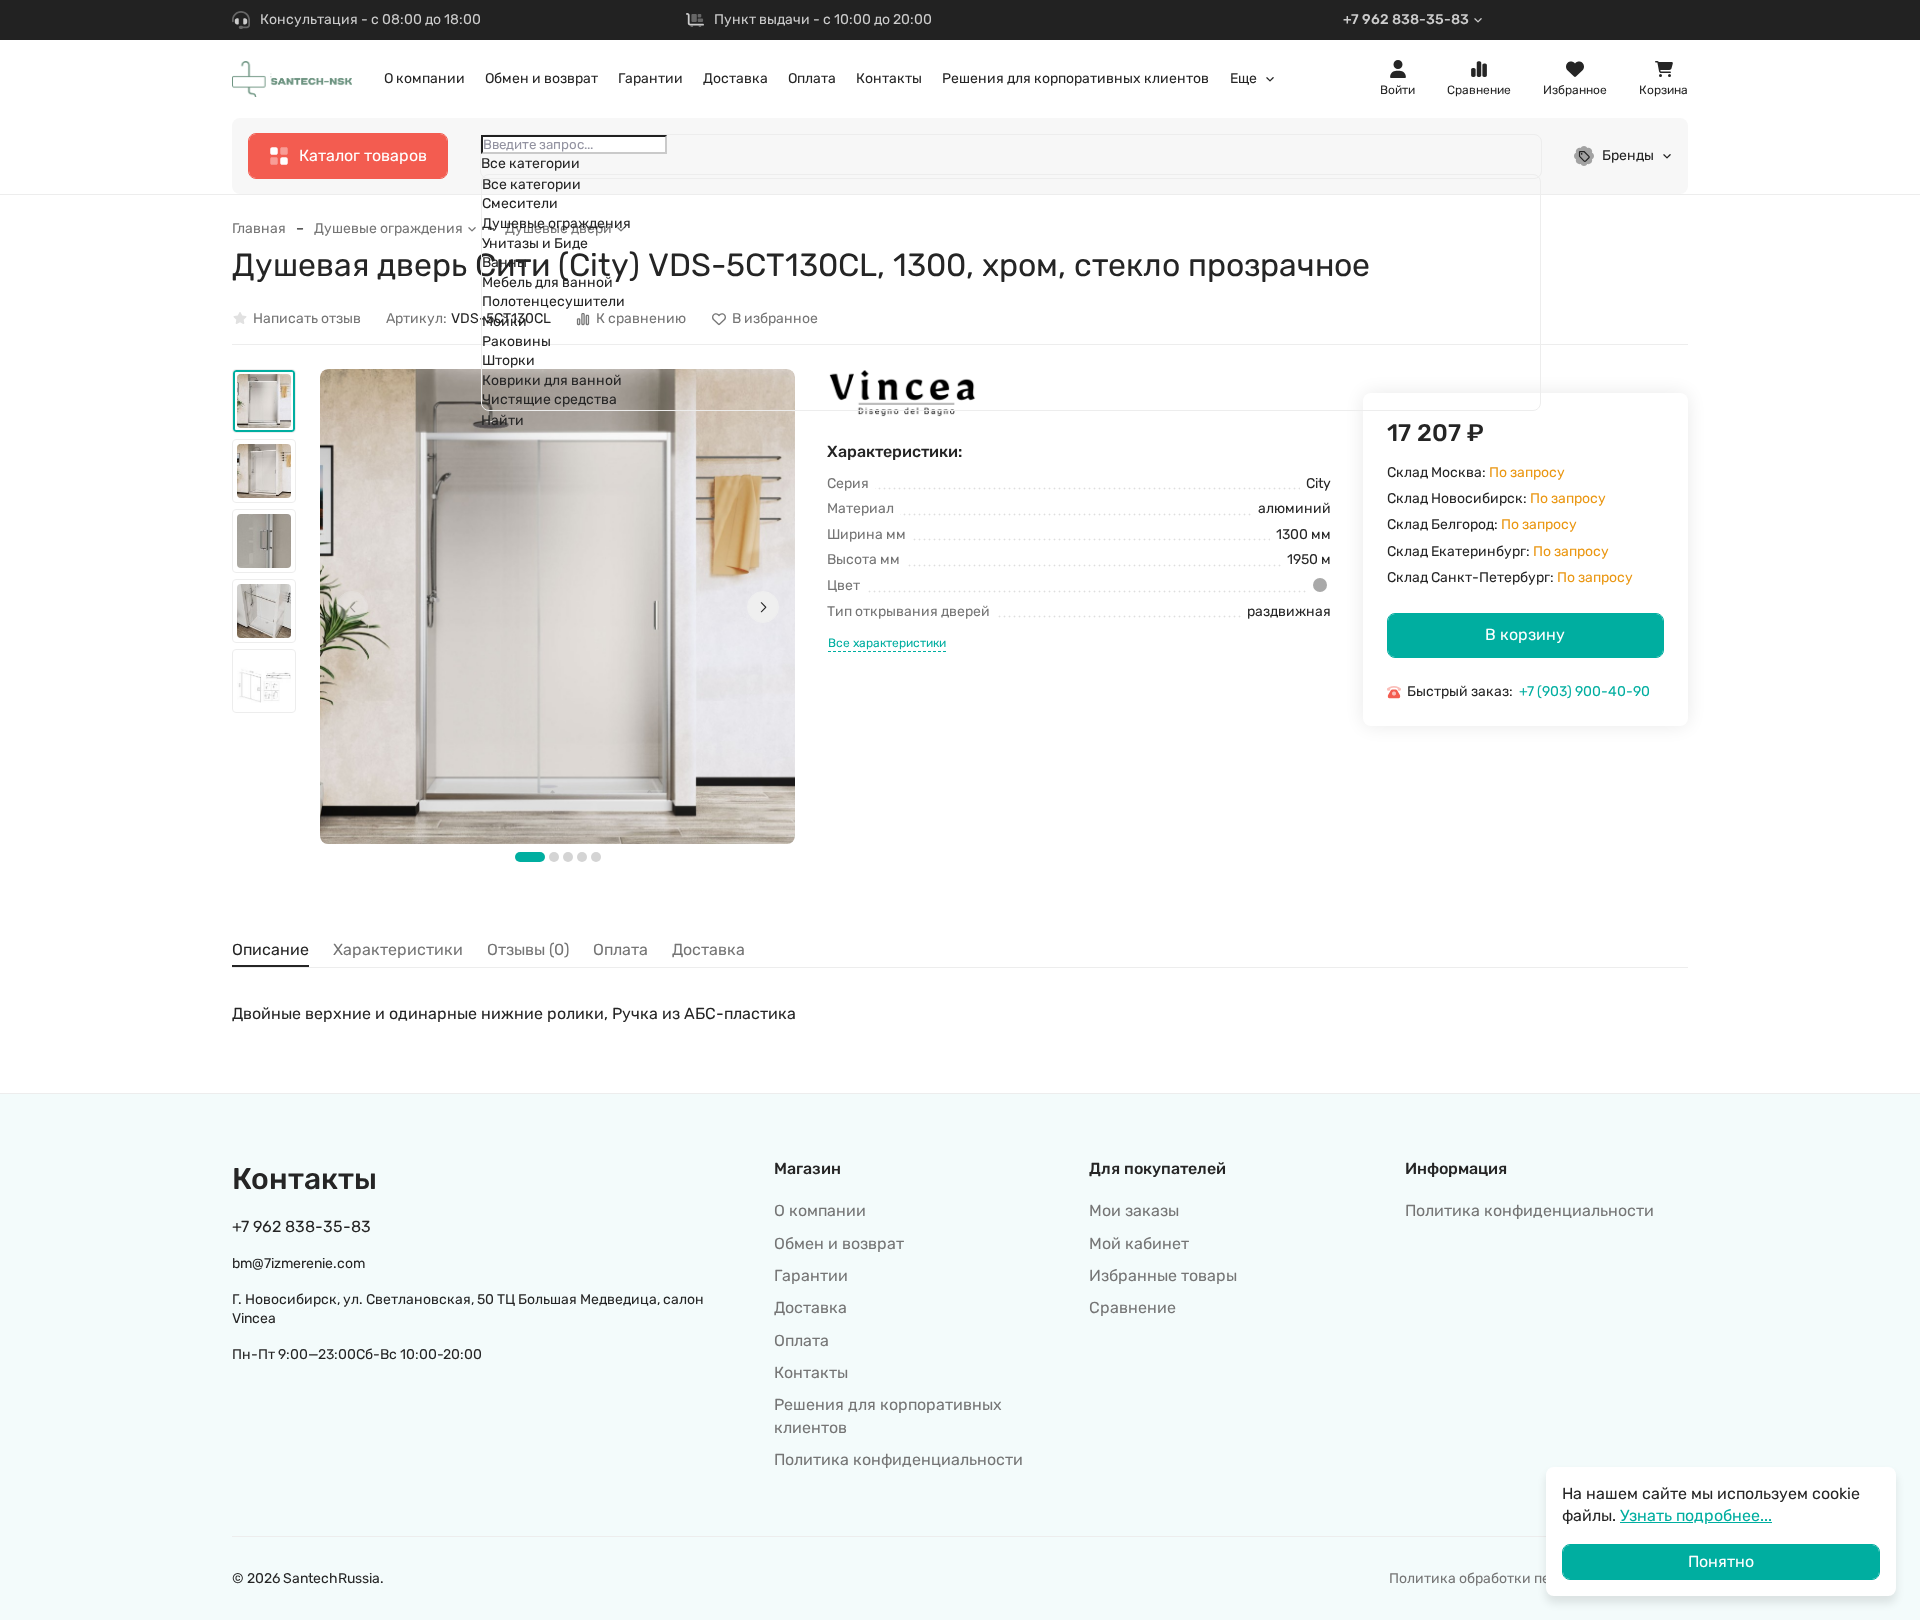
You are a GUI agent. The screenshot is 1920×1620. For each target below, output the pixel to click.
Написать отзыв (307, 319)
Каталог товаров (363, 155)
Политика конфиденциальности (898, 1459)
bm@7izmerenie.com (298, 1263)
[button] (530, 857)
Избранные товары (1163, 1275)
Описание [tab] (270, 949)
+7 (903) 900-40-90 (1584, 691)
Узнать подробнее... (1696, 1515)
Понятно (1721, 1561)
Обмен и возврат (541, 78)
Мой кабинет (1139, 1243)
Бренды (1628, 155)
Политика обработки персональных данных (1538, 1578)
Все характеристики (887, 643)
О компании (424, 78)
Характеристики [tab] (398, 949)
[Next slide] (763, 607)
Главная (259, 228)
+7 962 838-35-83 (1406, 19)
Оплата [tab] (620, 949)
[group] (557, 606)
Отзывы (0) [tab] (528, 949)
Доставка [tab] (708, 949)
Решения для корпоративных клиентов (1075, 78)
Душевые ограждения (388, 228)
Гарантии (650, 78)
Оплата (812, 78)
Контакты (889, 78)
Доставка (735, 78)
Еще (1243, 79)
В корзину (1525, 634)
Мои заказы (1134, 1210)
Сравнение (1132, 1307)
